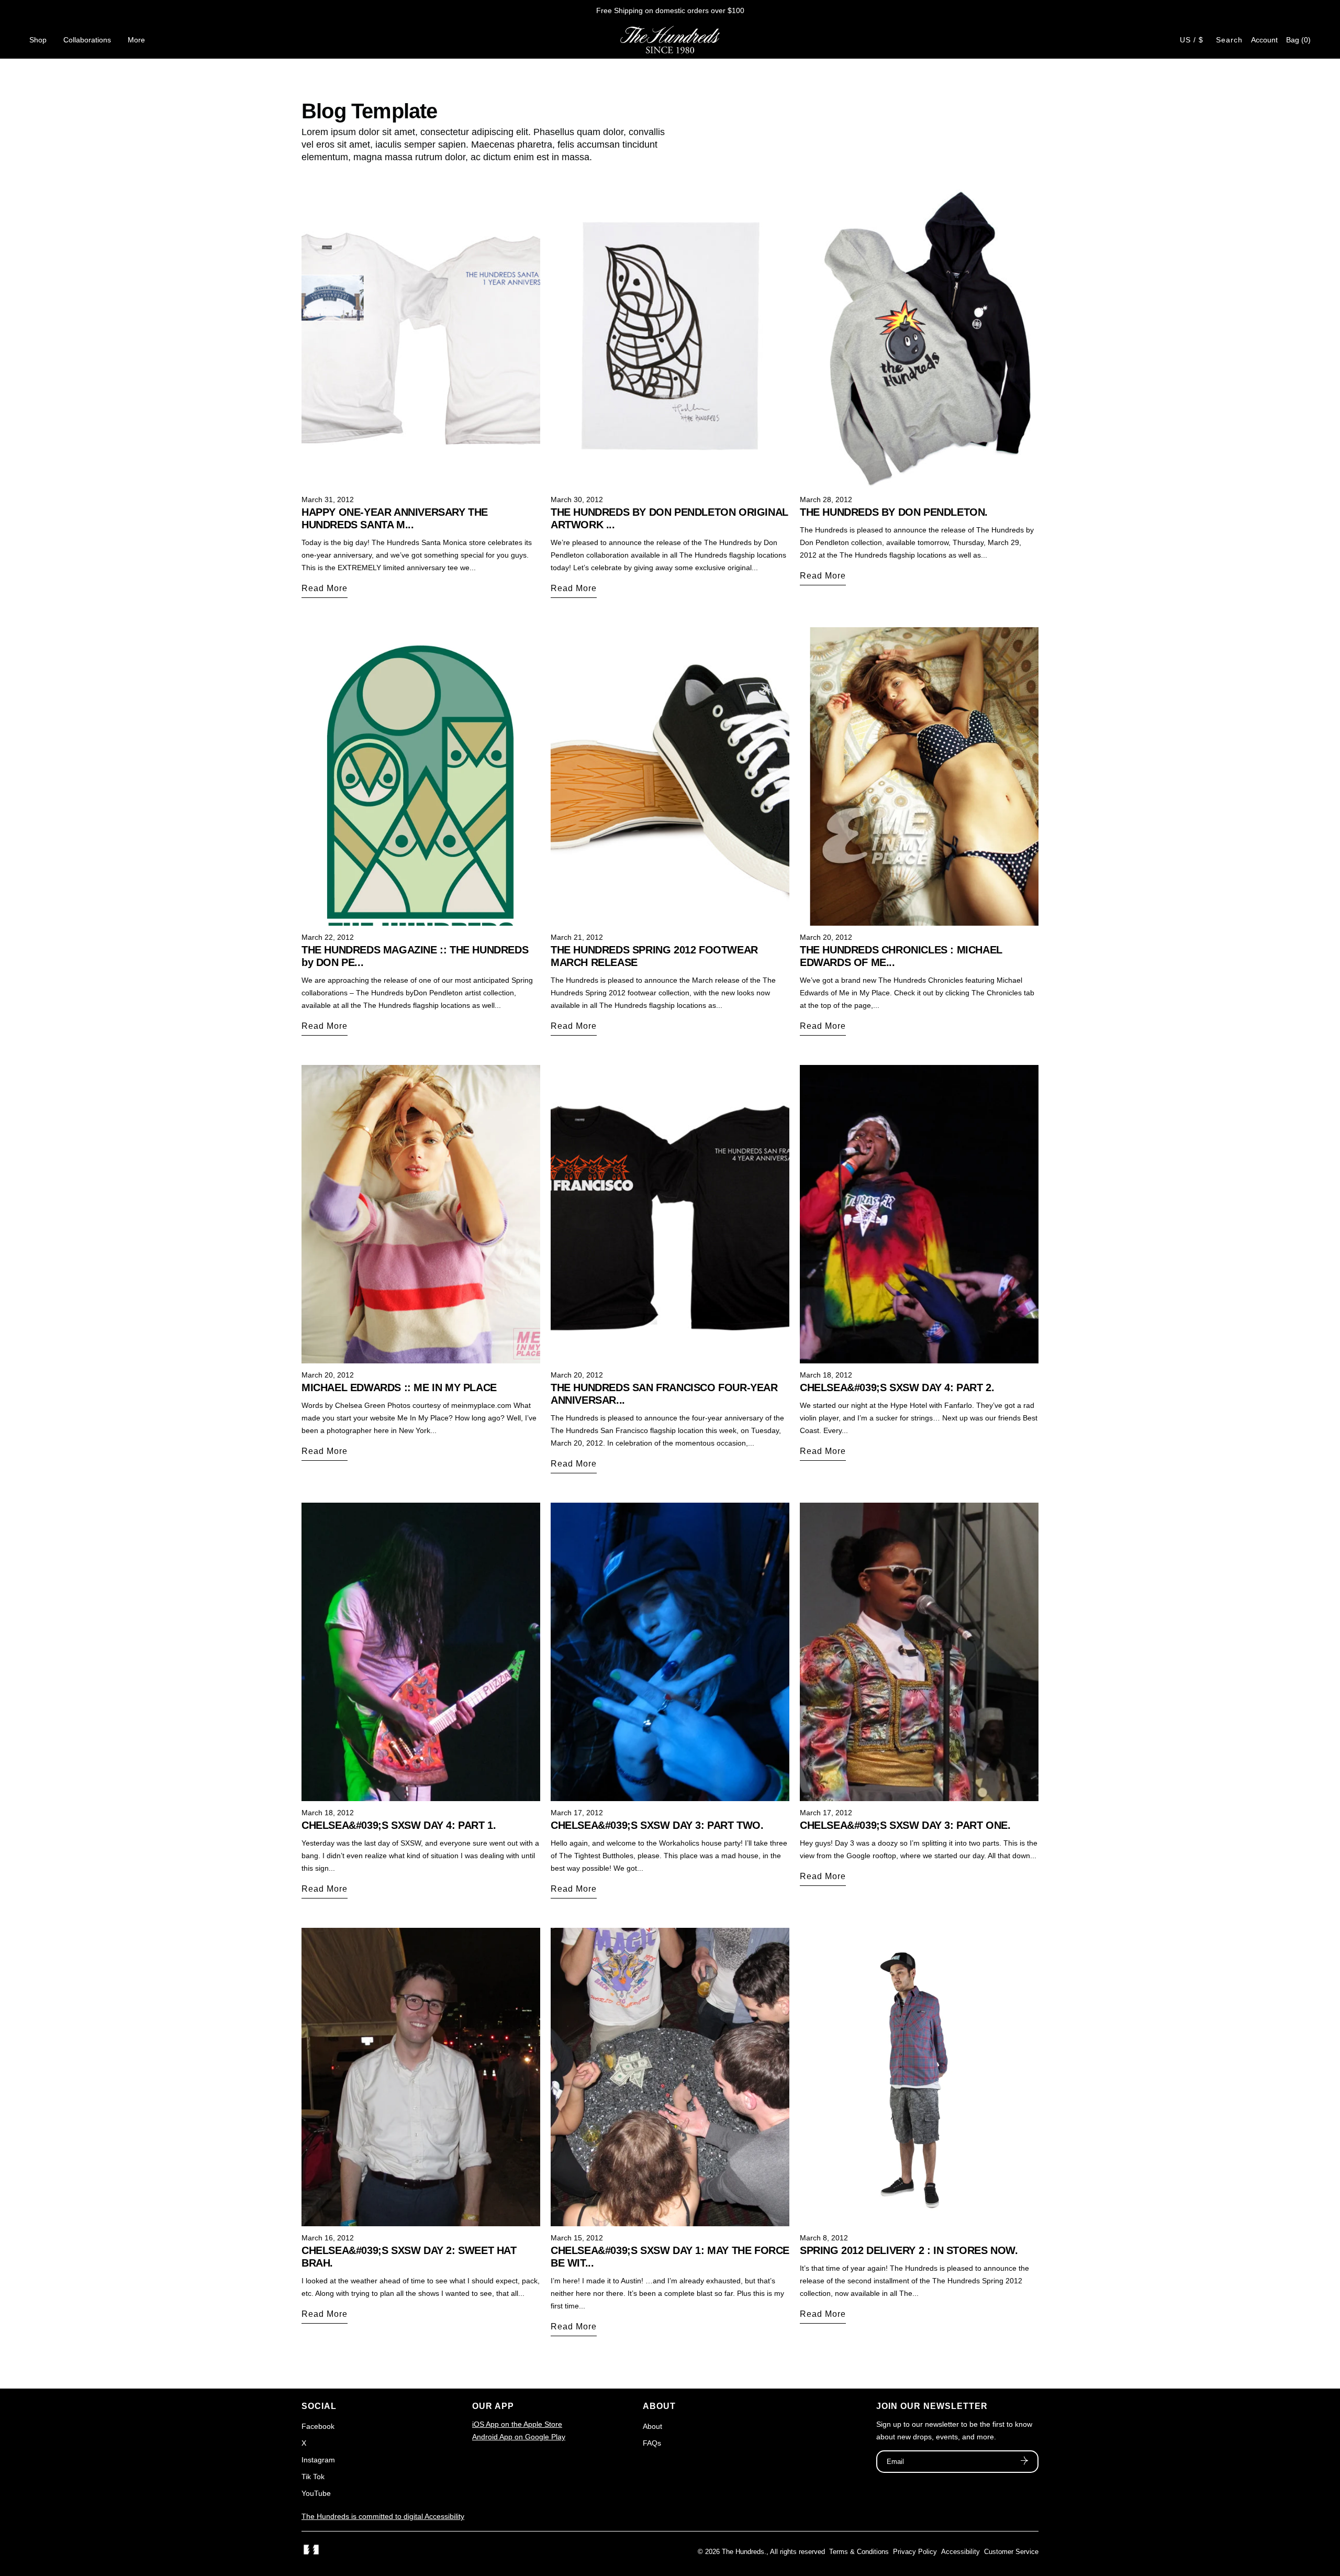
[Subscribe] (1024, 2462)
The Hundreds (743, 2552)
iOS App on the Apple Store (517, 2424)
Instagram (318, 2460)
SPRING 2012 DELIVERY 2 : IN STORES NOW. (909, 2250)
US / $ (1192, 40)
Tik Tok (313, 2477)
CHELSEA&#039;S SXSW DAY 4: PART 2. (897, 1387)
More (136, 40)
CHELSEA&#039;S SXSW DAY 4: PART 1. (399, 1825)
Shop (38, 40)
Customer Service (1011, 2552)
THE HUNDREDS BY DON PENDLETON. (894, 512)
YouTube (316, 2493)
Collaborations (87, 40)
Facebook (318, 2426)
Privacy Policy (915, 2552)
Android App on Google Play (519, 2437)
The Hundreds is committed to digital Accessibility (383, 2516)
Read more (325, 588)
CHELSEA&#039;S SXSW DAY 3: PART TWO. (657, 1825)
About (652, 2426)
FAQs (652, 2443)
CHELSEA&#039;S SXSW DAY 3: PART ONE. (905, 1825)
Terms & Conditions (859, 2552)
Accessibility (961, 2552)
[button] (1298, 40)
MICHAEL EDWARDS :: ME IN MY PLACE (399, 1387)
